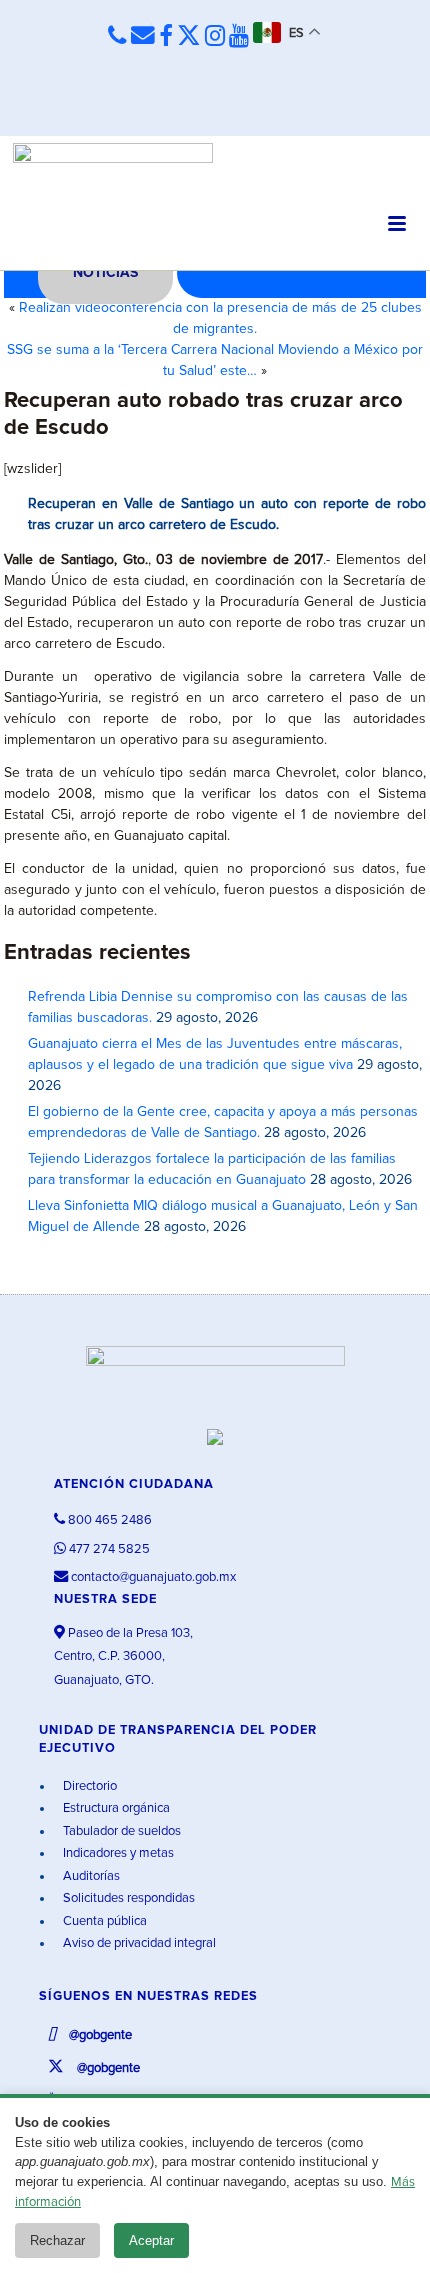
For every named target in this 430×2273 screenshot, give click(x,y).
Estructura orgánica (115, 1808)
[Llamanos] (117, 36)
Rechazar (57, 2240)
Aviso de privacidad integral (138, 1943)
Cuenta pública (103, 1921)
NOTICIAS (105, 273)
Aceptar (151, 2240)
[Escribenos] (143, 36)
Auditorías (90, 1876)
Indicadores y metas (117, 1853)
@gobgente (99, 2035)
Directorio (88, 1786)
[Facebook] (166, 37)
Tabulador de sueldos (120, 1831)
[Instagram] (215, 37)
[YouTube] (239, 37)
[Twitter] (189, 37)
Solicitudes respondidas (127, 1898)
